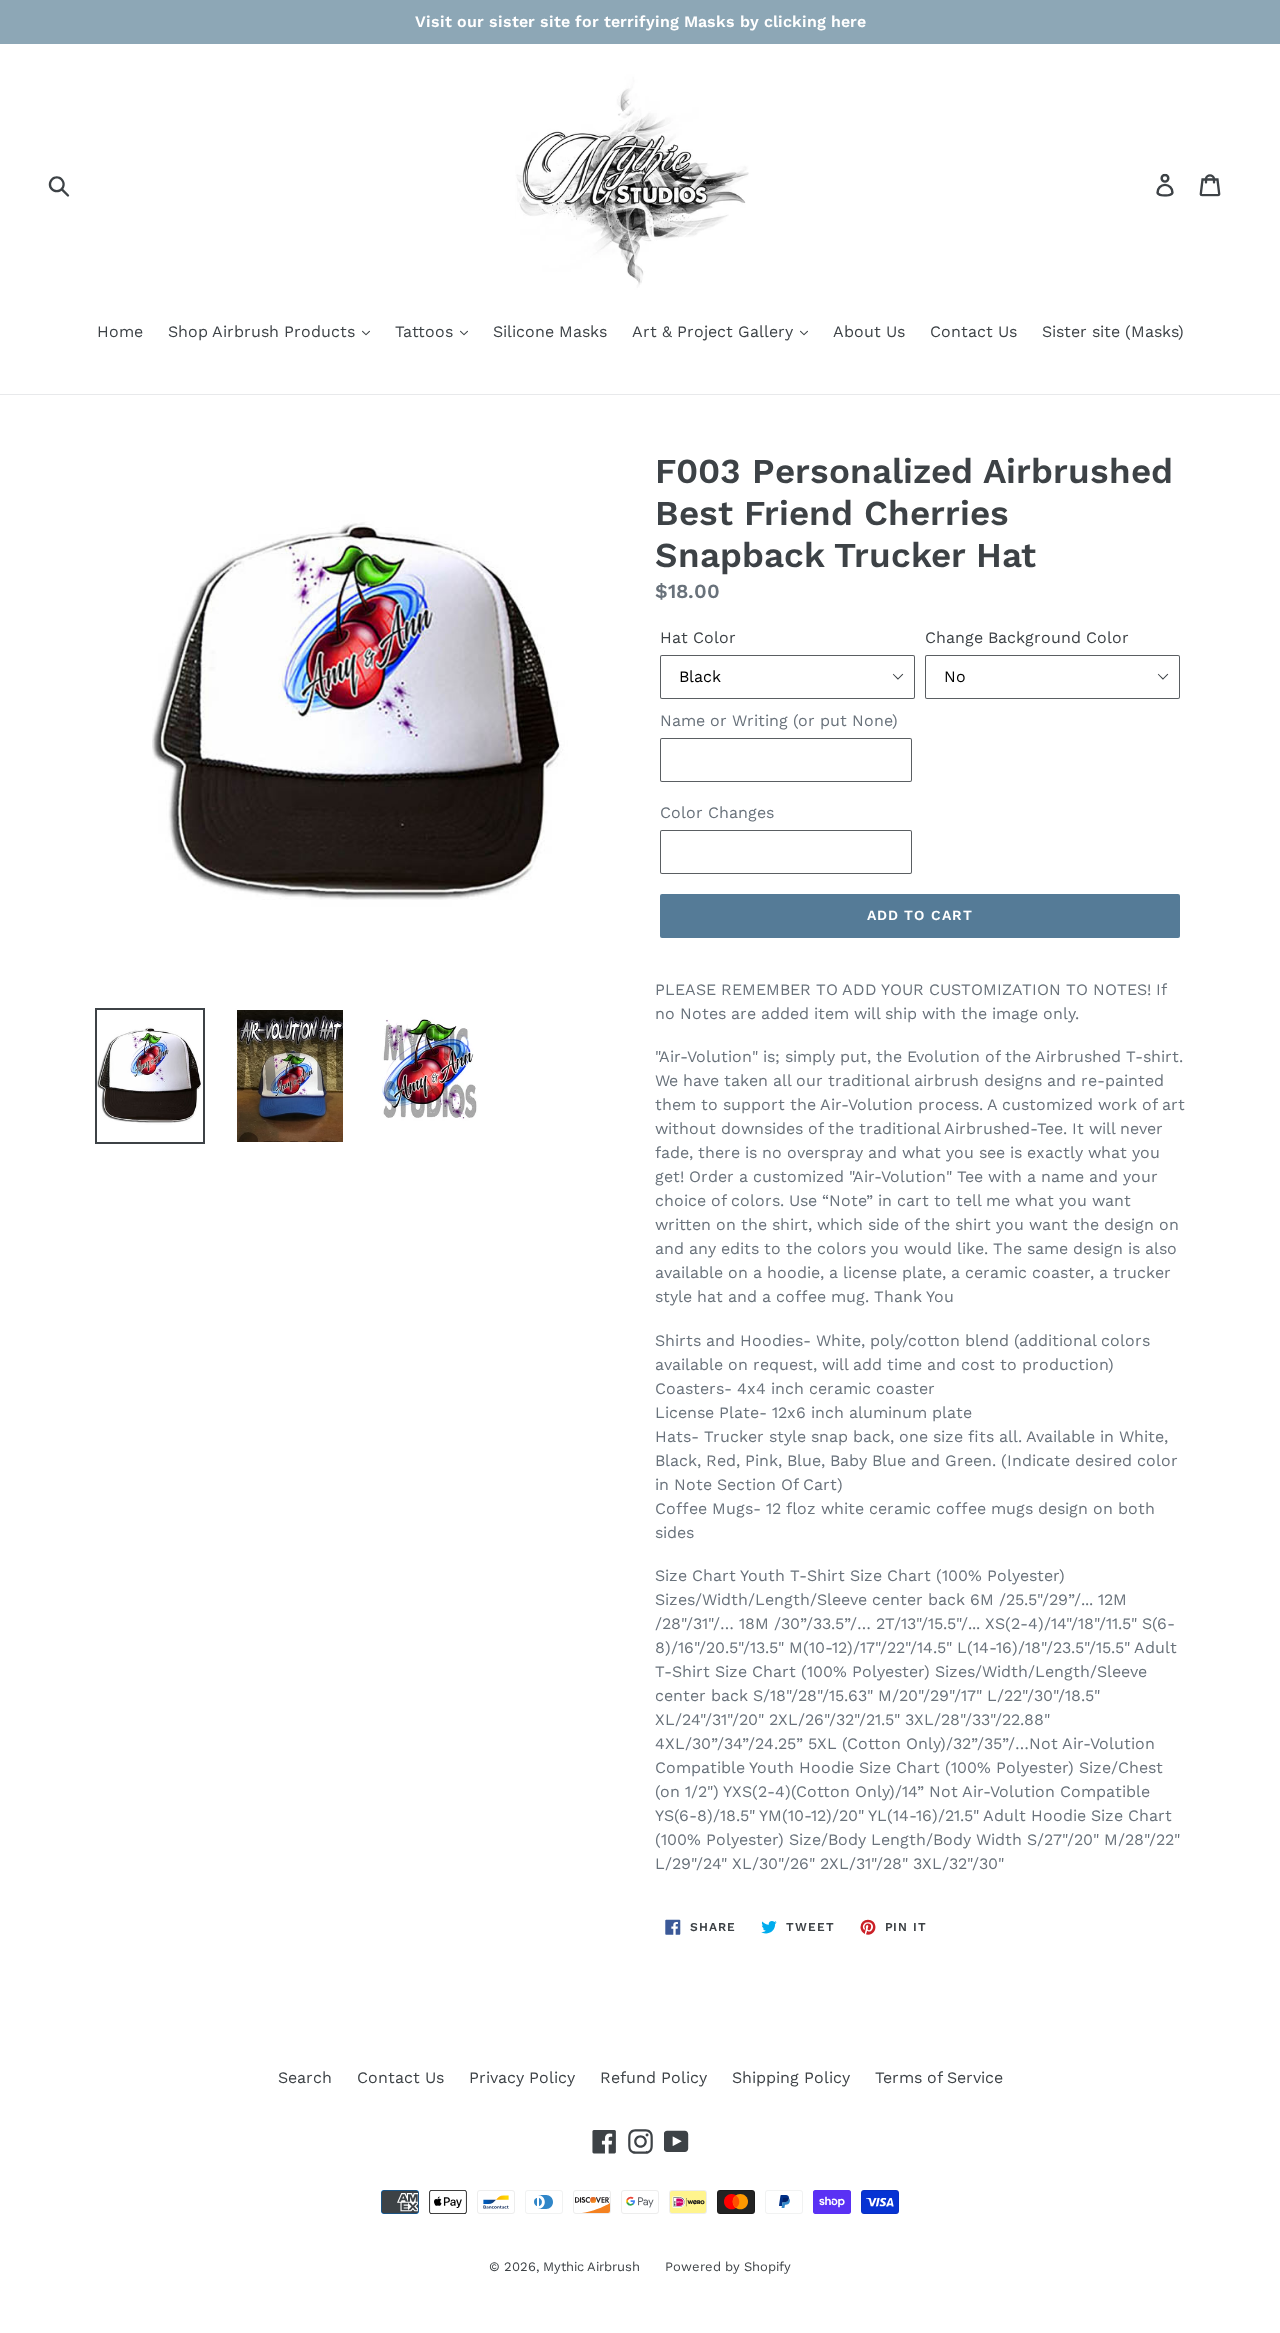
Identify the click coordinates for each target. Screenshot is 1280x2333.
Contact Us (973, 331)
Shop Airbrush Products (264, 331)
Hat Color (698, 637)
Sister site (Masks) (1113, 331)
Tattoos (426, 331)
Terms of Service (939, 2077)
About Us (869, 331)
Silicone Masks (550, 331)
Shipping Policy (791, 2077)
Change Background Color (1027, 637)
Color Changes (717, 812)
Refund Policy (653, 2077)
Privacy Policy (522, 2077)
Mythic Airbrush (591, 2266)
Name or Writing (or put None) (779, 720)
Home (120, 331)
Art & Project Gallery (715, 331)
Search (305, 2077)
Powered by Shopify (728, 2266)
